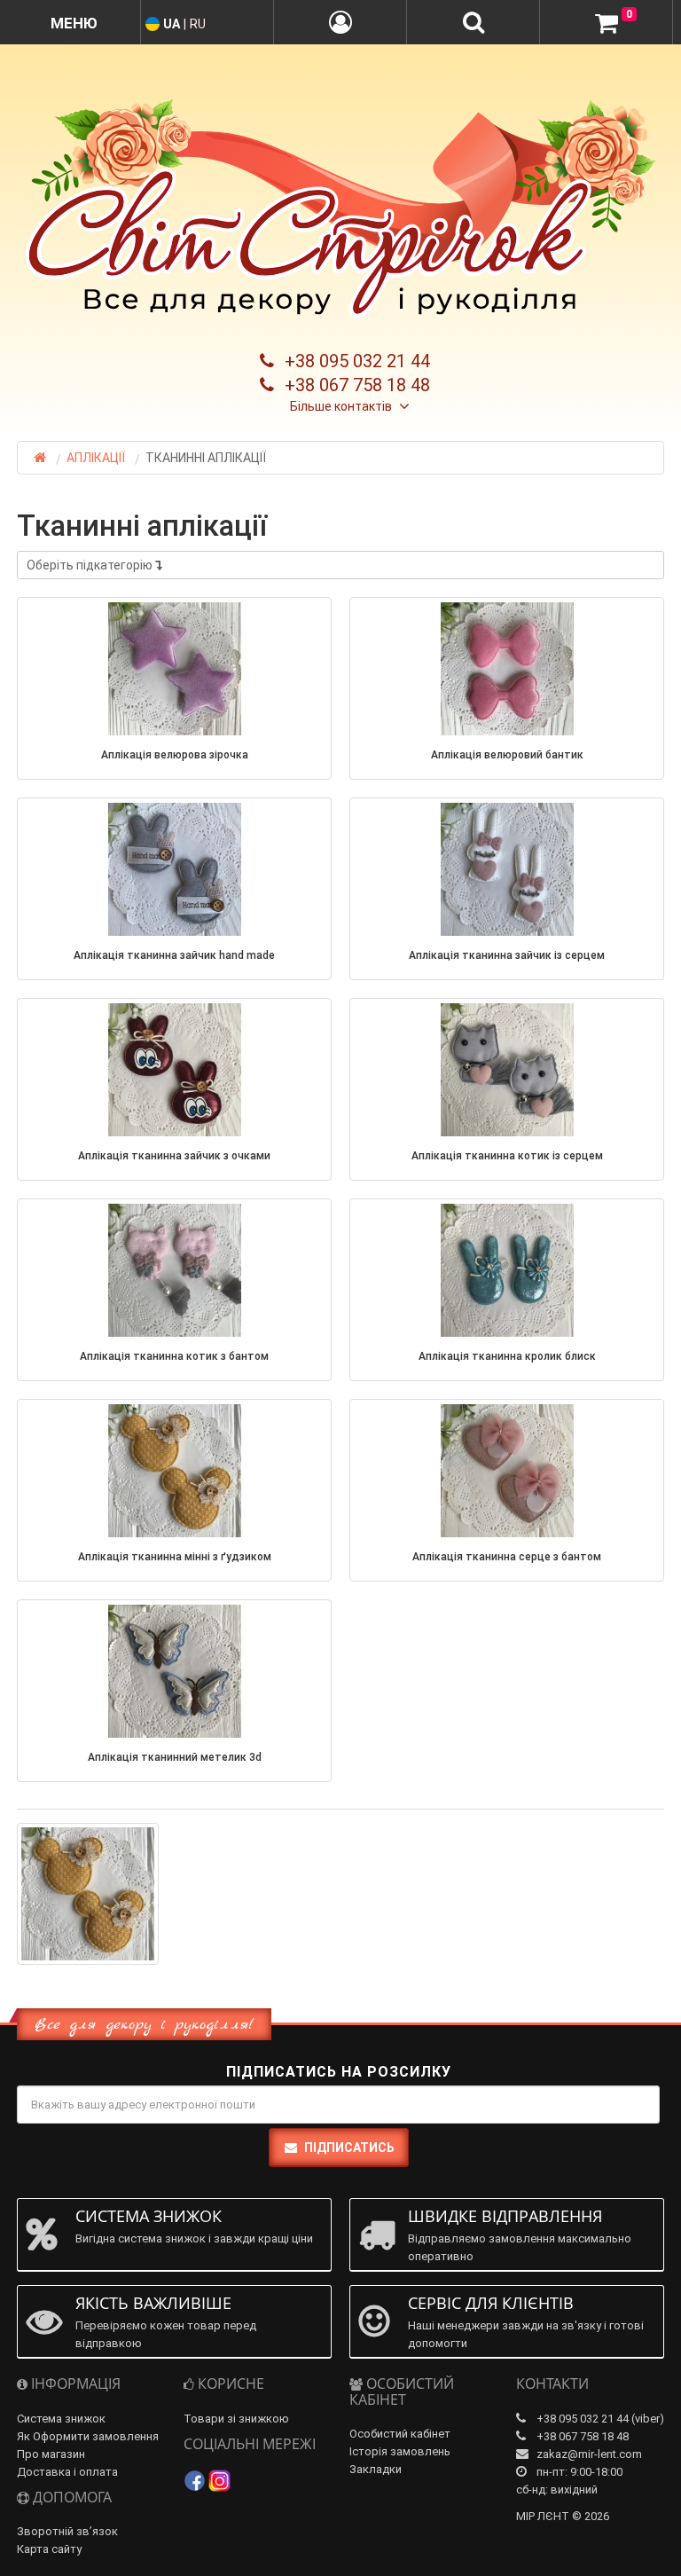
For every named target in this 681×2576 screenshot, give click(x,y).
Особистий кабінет (400, 2434)
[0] (607, 23)
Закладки (376, 2469)
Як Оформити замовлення (88, 2436)
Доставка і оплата (67, 2472)
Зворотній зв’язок (67, 2531)
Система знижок (61, 2419)
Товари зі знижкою (236, 2419)
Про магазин (51, 2454)
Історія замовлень (400, 2451)
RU (198, 24)
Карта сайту (49, 2549)
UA (172, 24)
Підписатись (349, 2148)
